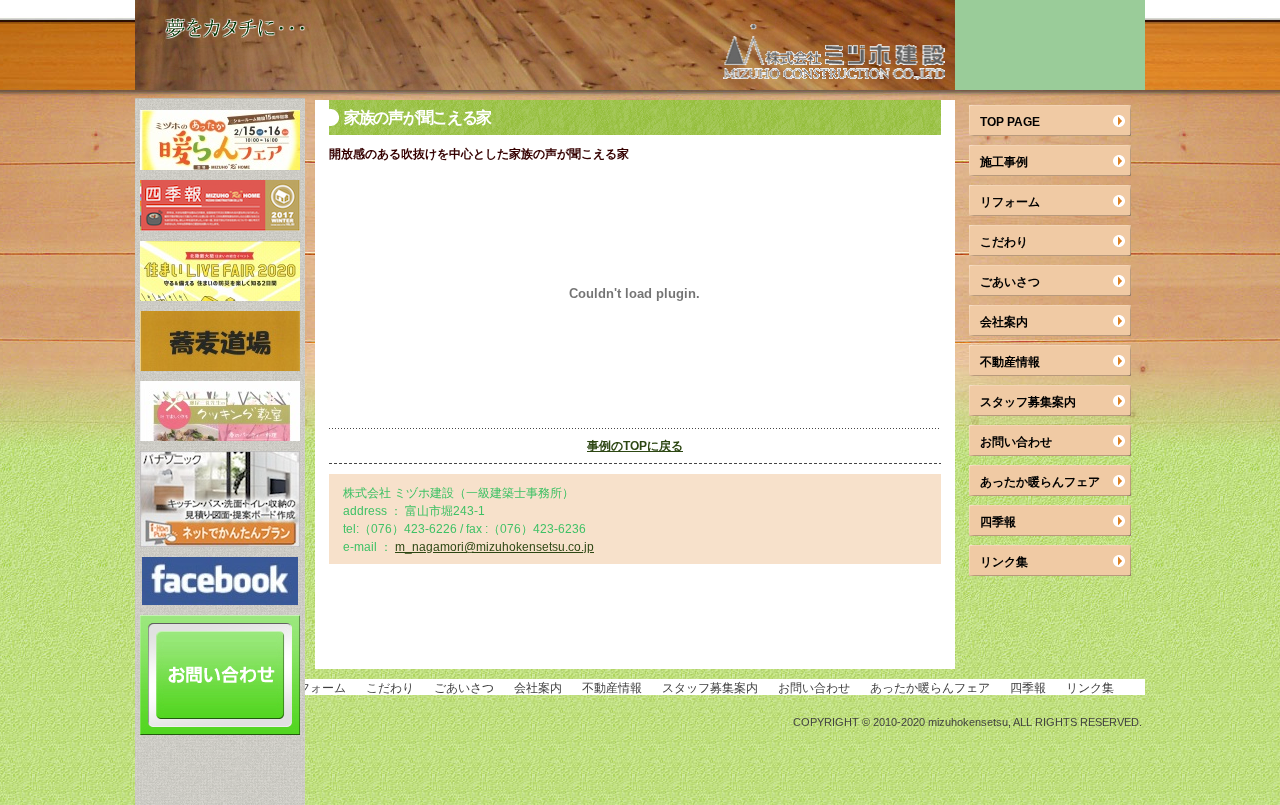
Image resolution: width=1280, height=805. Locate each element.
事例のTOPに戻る (635, 446)
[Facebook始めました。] (220, 599)
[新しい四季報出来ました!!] (220, 225)
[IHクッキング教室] (220, 435)
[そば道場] (220, 365)
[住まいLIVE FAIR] (220, 295)
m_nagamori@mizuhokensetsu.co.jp (494, 547)
